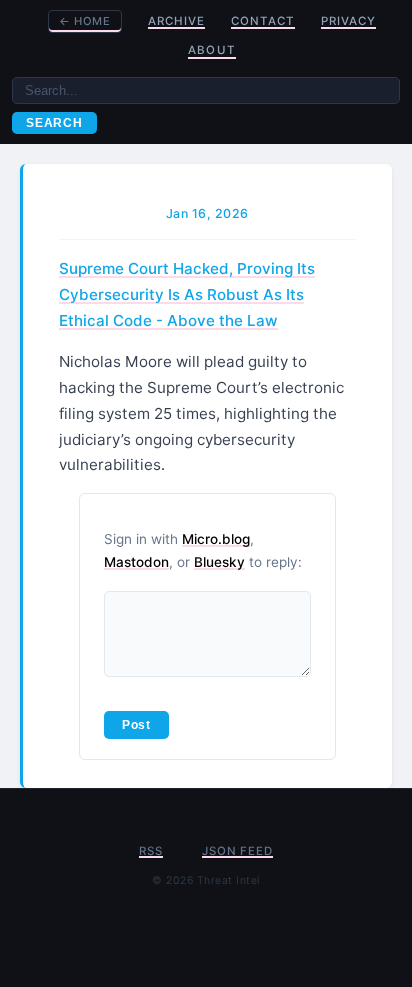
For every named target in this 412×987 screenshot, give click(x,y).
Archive (176, 21)
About (211, 50)
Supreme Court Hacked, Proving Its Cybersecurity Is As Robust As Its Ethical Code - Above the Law (187, 294)
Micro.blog (216, 539)
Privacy (348, 21)
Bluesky (219, 562)
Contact (263, 21)
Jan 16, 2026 (207, 213)
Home (85, 21)
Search (54, 123)
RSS (150, 851)
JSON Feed (237, 851)
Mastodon (136, 562)
